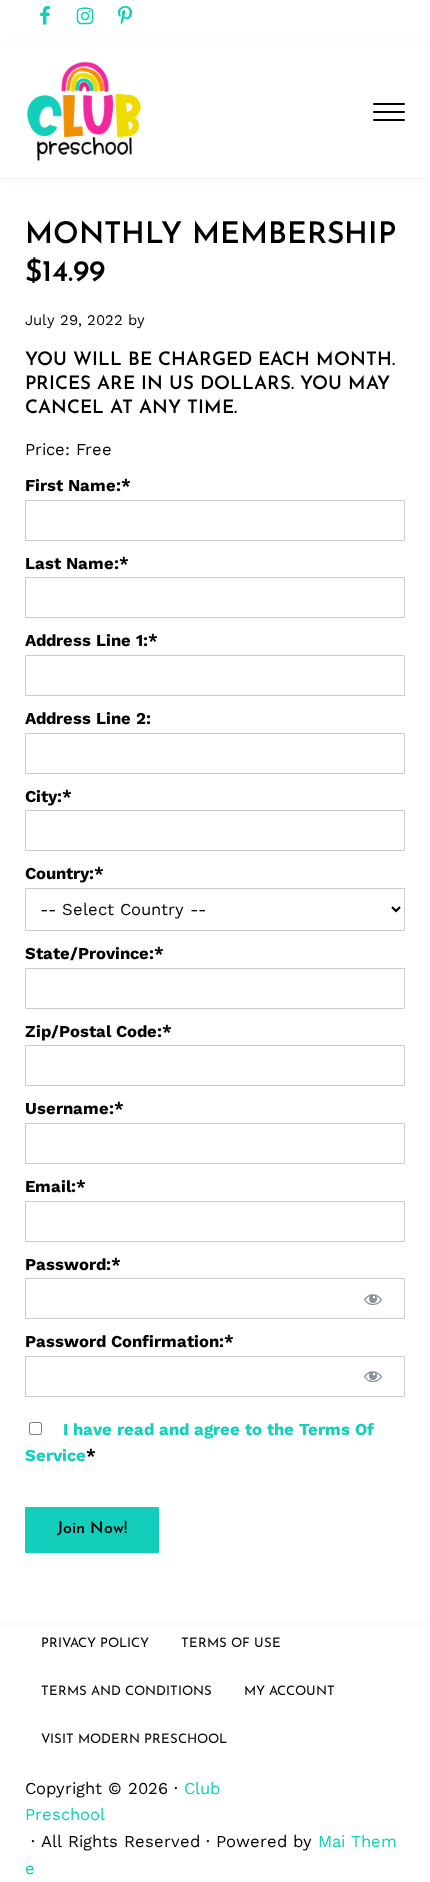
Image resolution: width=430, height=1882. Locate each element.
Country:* (64, 873)
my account (289, 1691)
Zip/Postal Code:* (98, 1031)
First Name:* (78, 485)
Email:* (55, 1186)
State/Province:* (94, 953)
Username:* (74, 1108)
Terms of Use (231, 1643)
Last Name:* (77, 563)
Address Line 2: (88, 718)
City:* (48, 796)
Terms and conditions (126, 1691)
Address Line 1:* (91, 640)
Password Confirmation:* (129, 1341)
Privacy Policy (95, 1643)
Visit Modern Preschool (134, 1739)
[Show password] (373, 1298)
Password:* (73, 1264)
